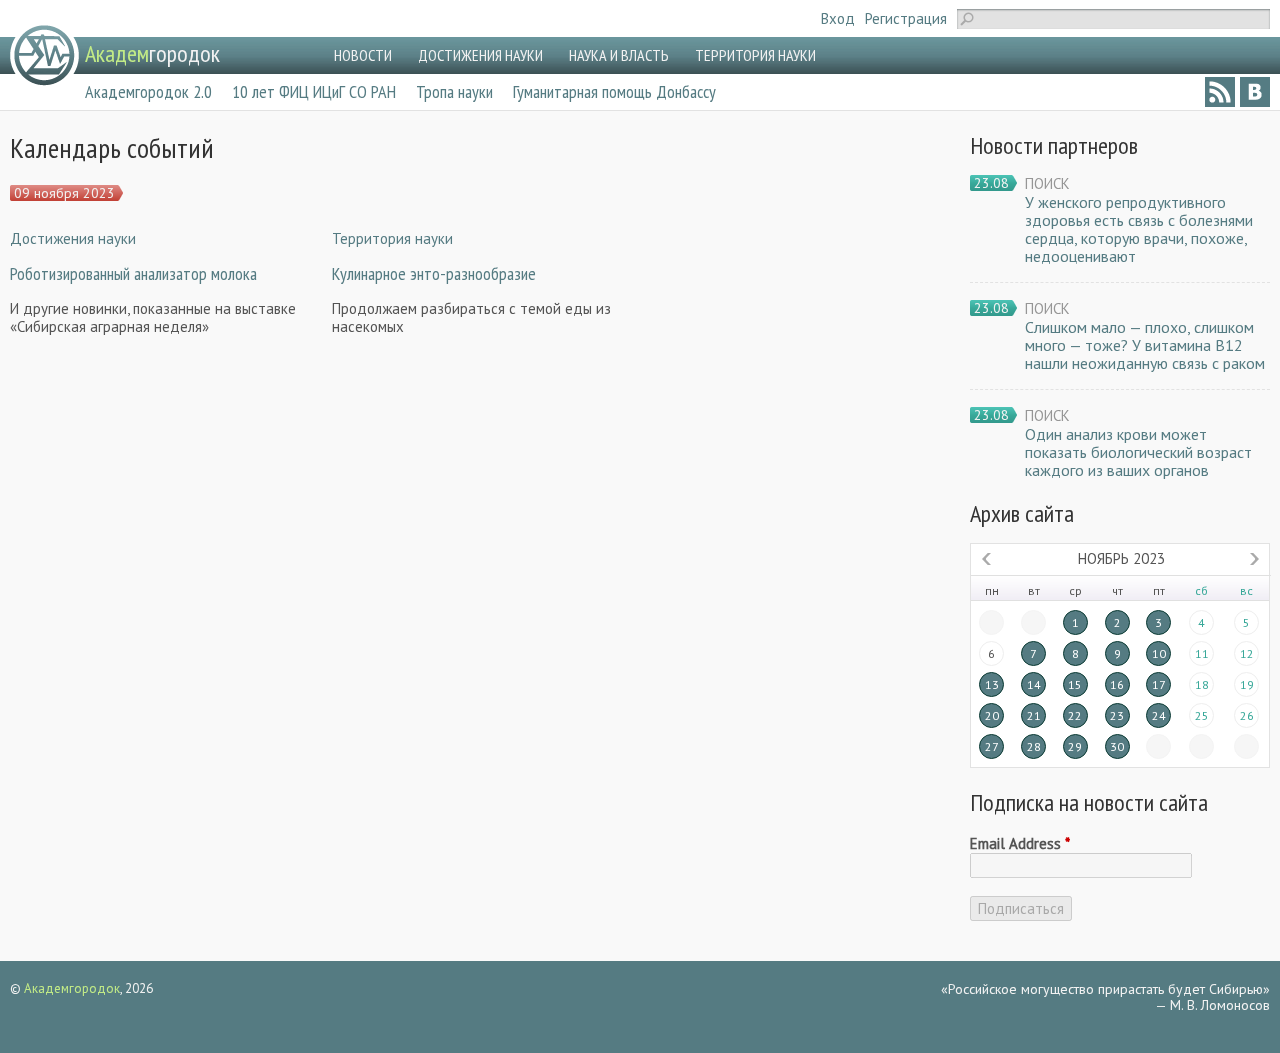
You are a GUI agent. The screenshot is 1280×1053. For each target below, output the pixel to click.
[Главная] (44, 55)
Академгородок (72, 988)
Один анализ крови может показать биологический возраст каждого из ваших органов (1138, 452)
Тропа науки (454, 91)
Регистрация (906, 18)
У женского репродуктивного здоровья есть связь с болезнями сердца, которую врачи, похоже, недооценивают (1139, 229)
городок (152, 53)
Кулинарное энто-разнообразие (434, 273)
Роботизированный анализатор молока (133, 273)
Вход (838, 18)
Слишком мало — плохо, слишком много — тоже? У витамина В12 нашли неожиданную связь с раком (1145, 345)
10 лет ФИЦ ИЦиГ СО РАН (314, 91)
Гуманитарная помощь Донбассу (614, 91)
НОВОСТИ (363, 55)
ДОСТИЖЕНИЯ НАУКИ (480, 55)
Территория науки (392, 238)
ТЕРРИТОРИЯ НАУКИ (755, 55)
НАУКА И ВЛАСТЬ (619, 55)
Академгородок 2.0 (148, 91)
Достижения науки (73, 238)
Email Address (1020, 844)
